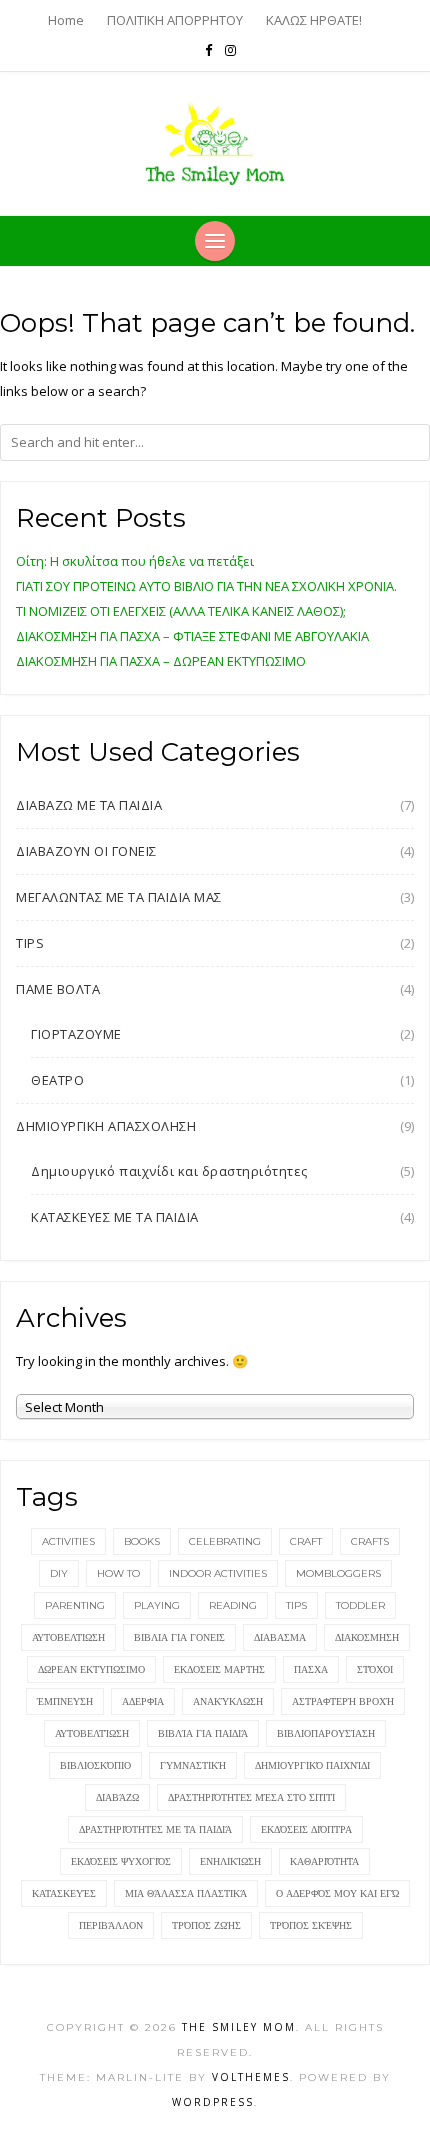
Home (66, 20)
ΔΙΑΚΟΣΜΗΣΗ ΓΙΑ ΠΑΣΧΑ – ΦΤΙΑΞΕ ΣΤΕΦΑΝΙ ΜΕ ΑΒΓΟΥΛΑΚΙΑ (192, 636)
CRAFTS (370, 1541)
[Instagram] (230, 50)
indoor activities (218, 1573)
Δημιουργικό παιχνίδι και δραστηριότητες (169, 1171)
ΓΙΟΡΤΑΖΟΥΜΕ (76, 1034)
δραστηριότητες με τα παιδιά (155, 1829)
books (142, 1541)
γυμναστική (193, 1765)
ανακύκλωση (228, 1701)
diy (59, 1573)
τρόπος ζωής (206, 1925)
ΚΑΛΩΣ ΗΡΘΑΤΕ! (314, 20)
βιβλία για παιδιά (203, 1733)
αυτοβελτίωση (92, 1733)
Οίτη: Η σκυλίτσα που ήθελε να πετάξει (135, 561)
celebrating (225, 1541)
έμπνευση (65, 1701)
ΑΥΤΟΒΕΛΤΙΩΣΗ (68, 1637)
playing (157, 1605)
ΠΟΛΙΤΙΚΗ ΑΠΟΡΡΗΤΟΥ (175, 20)
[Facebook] (208, 50)
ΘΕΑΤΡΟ (57, 1080)
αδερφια (143, 1701)
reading (233, 1605)
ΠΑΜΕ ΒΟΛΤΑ (58, 989)
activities (68, 1541)
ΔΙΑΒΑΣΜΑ (280, 1637)
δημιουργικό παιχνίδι (312, 1765)
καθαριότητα (324, 1861)
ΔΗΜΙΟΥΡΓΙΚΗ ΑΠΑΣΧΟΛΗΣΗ (106, 1126)
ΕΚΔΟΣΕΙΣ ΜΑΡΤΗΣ (219, 1669)
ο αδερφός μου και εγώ (337, 1893)
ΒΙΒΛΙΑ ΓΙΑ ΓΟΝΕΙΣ (179, 1637)
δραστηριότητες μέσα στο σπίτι (251, 1797)
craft (306, 1541)
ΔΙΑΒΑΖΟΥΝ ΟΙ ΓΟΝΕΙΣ (86, 851)
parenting (75, 1605)
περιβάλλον (111, 1925)
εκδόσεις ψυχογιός (121, 1861)
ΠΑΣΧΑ (311, 1669)
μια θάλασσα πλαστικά (186, 1893)
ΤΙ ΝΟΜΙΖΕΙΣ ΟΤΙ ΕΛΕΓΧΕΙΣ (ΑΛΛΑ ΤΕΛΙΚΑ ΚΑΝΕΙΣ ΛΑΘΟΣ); (181, 611)
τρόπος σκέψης (311, 1925)
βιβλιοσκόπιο (95, 1765)
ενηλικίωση (230, 1861)
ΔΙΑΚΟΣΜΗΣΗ (367, 1637)
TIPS (30, 943)
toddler (360, 1605)
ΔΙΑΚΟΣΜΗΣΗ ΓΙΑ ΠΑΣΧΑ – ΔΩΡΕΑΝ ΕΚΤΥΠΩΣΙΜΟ (161, 661)
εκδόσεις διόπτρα (306, 1829)
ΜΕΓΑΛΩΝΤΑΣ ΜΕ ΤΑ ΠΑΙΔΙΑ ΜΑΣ (119, 897)
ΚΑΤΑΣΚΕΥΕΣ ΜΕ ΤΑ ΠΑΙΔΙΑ (115, 1217)
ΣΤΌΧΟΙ (375, 1669)
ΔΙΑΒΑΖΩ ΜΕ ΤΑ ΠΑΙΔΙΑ (89, 805)
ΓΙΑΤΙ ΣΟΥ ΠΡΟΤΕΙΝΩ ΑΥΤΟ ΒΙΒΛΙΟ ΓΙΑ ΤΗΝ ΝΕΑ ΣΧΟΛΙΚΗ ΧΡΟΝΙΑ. (206, 586)
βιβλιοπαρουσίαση (326, 1733)
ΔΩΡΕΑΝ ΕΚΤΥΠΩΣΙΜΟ (91, 1669)
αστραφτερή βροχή (343, 1701)
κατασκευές (64, 1893)
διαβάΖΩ (117, 1797)
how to (118, 1573)
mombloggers (338, 1573)
